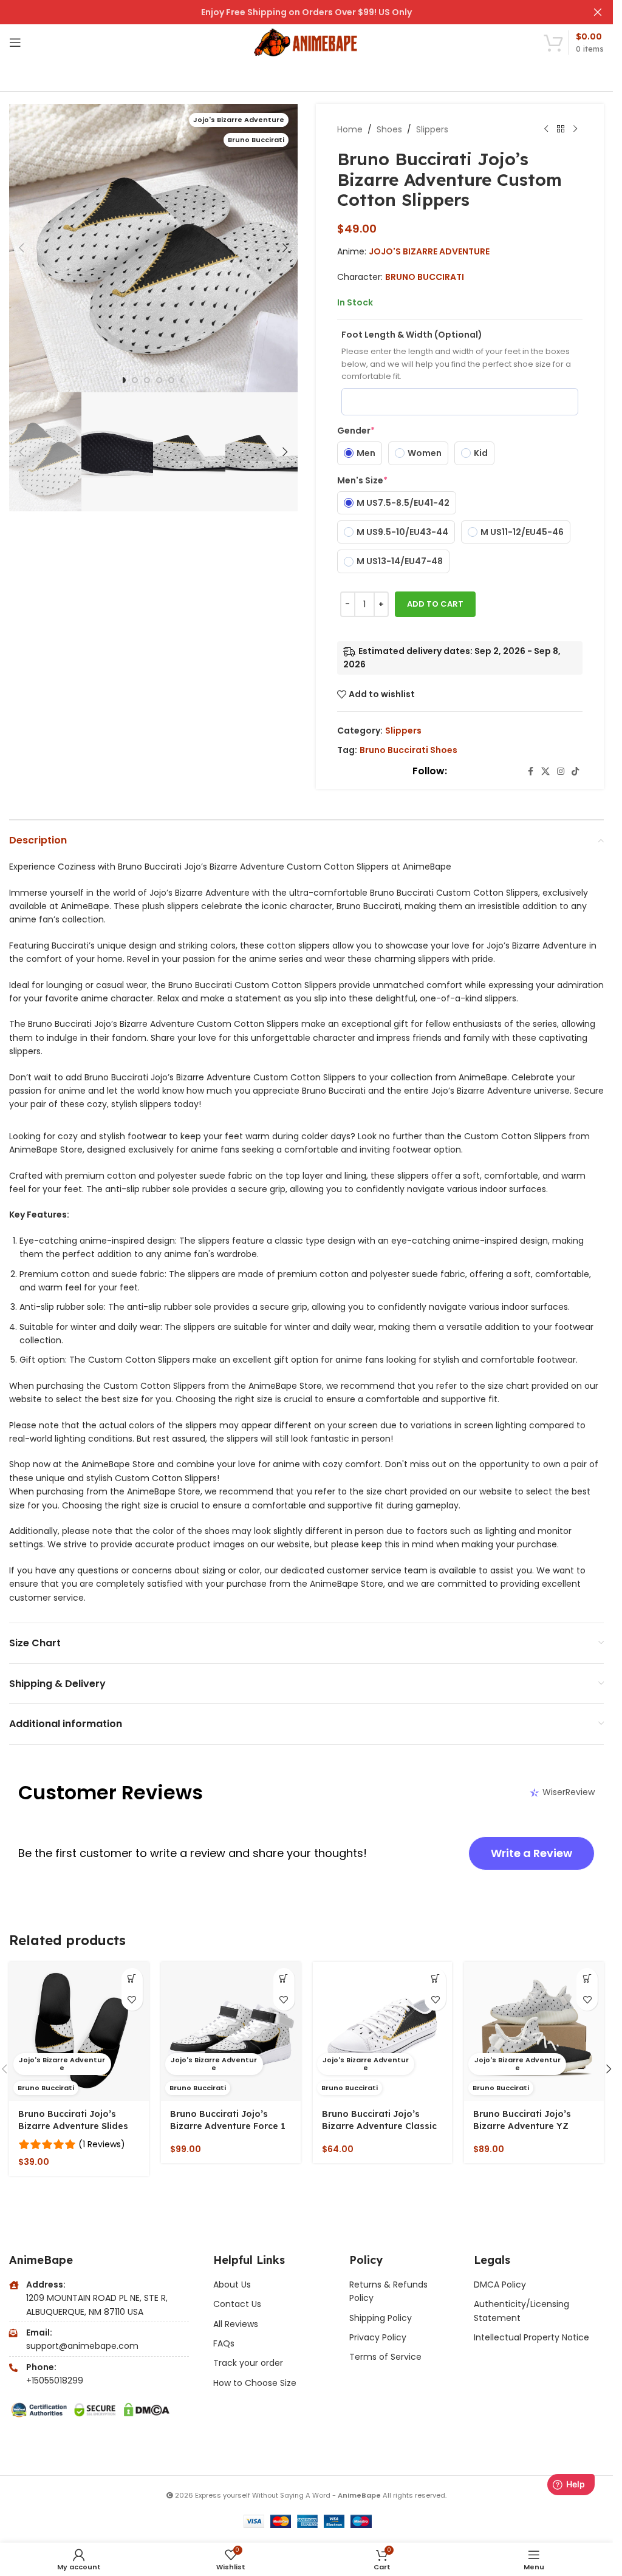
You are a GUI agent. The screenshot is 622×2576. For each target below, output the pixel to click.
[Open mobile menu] (15, 43)
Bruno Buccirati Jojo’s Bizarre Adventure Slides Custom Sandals (73, 2126)
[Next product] (575, 129)
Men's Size (362, 480)
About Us (232, 2285)
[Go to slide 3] (147, 380)
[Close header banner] (598, 12)
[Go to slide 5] (171, 380)
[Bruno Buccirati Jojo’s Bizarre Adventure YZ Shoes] (534, 2032)
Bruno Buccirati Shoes (408, 750)
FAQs (224, 2343)
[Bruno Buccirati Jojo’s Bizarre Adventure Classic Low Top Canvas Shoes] (383, 2032)
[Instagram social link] (561, 772)
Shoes (389, 129)
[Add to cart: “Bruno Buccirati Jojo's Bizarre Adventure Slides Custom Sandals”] (132, 1979)
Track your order (248, 2363)
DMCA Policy (500, 2285)
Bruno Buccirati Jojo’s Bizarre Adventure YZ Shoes (522, 2126)
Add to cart (435, 604)
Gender (356, 431)
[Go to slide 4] (159, 380)
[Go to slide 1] (123, 380)
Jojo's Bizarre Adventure (429, 251)
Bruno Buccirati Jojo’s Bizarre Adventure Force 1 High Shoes (228, 2126)
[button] (21, 248)
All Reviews (236, 2324)
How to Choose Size (255, 2383)
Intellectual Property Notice (531, 2337)
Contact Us (237, 2304)
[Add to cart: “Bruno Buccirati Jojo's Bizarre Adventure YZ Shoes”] (587, 1979)
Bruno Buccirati (425, 277)
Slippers (432, 129)
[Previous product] (546, 129)
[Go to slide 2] (135, 380)
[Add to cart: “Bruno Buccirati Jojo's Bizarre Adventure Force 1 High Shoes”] (284, 1979)
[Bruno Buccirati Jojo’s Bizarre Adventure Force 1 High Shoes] (231, 2032)
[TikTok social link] (575, 772)
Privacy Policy (378, 2337)
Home (350, 129)
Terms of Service (385, 2357)
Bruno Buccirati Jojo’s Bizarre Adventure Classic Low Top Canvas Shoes (379, 2126)
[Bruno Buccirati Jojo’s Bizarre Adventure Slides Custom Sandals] (79, 2032)
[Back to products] (561, 129)
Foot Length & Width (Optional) (412, 335)
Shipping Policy (381, 2318)
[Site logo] (306, 42)
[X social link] (545, 772)
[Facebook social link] (530, 772)
